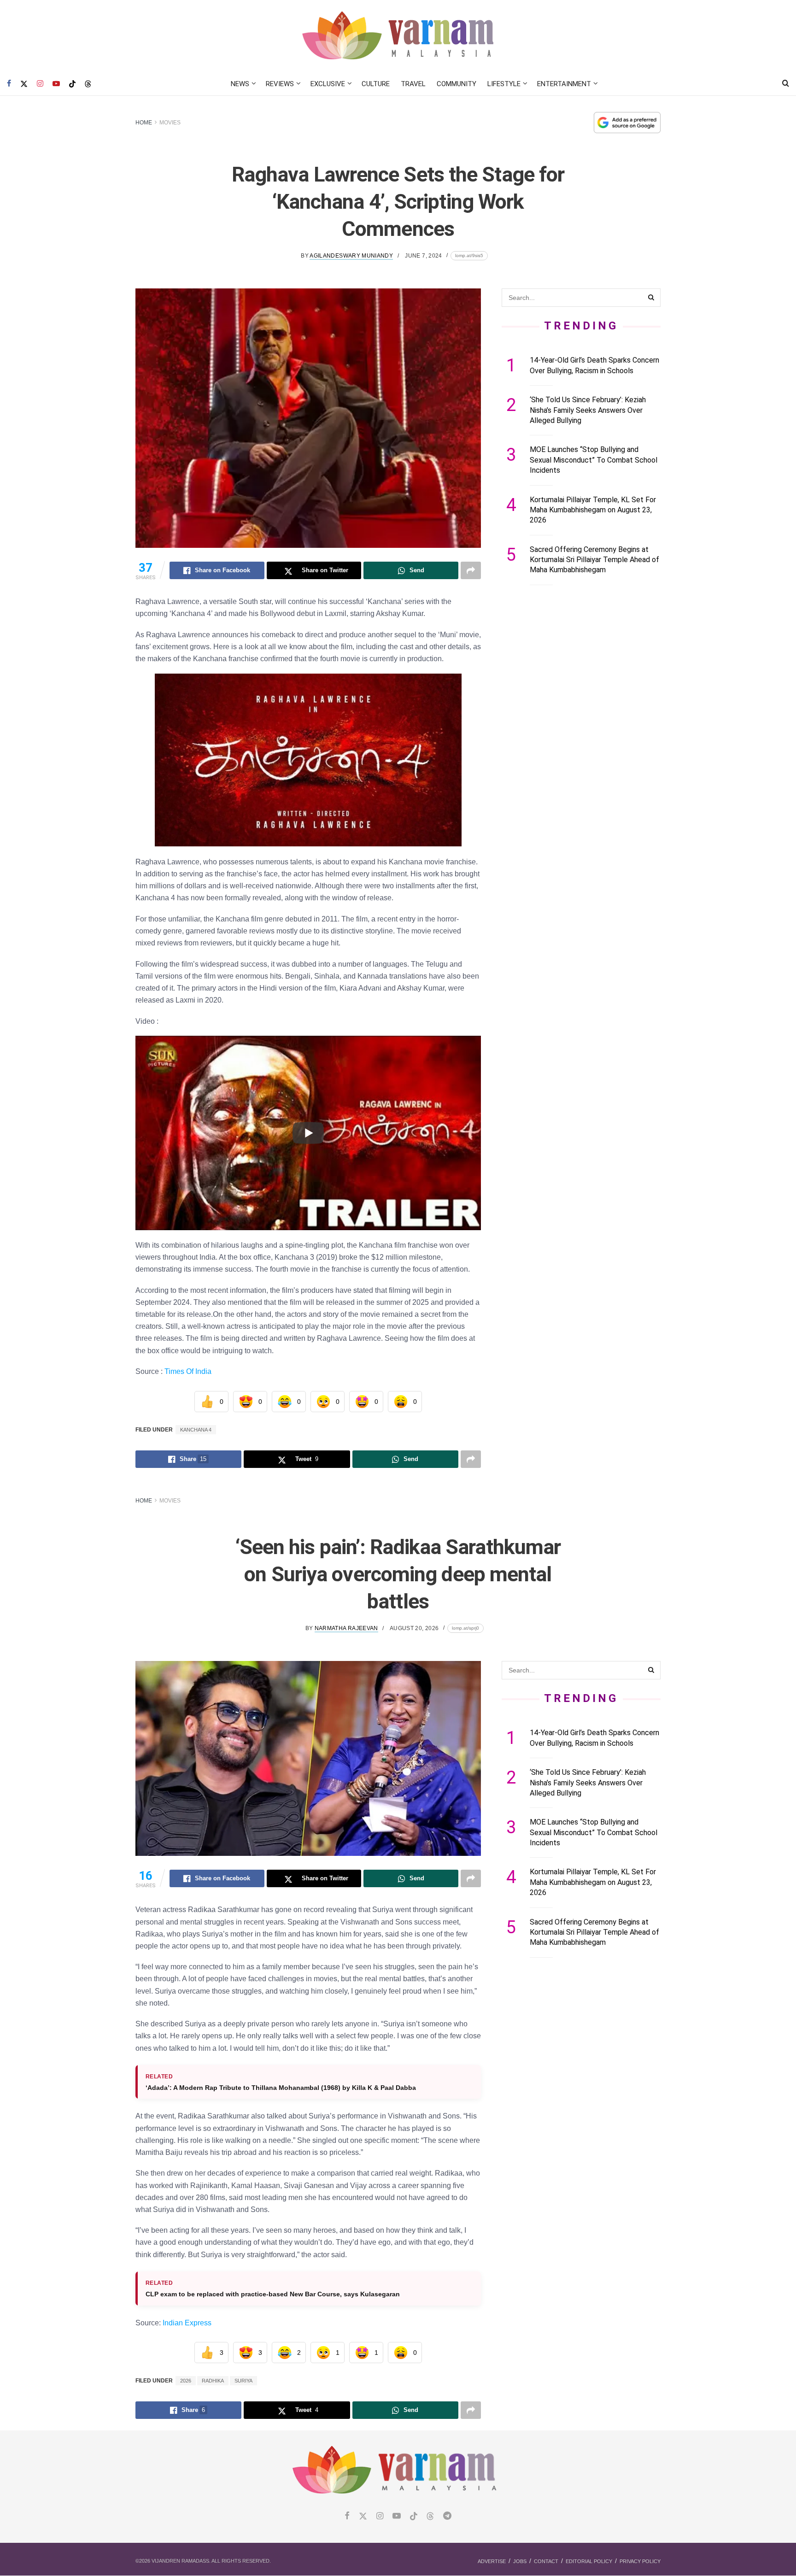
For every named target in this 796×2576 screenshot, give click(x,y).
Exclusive (328, 84)
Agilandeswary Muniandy (351, 256)
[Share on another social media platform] (471, 570)
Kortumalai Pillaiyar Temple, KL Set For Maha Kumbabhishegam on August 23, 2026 (593, 510)
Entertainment (564, 84)
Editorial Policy (589, 2561)
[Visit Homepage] (398, 36)
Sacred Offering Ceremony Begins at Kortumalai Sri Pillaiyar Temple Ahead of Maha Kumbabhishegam (594, 560)
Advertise (492, 2561)
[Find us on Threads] (88, 84)
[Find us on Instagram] (40, 84)
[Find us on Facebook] (9, 84)
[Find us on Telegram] (447, 2516)
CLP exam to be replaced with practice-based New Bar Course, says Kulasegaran (273, 2294)
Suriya (243, 2381)
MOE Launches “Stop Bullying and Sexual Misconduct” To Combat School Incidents (594, 460)
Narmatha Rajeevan (346, 1628)
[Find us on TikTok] (72, 84)
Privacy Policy (640, 2561)
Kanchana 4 (196, 1430)
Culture (376, 84)
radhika (213, 2381)
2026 (186, 2381)
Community (457, 84)
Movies (170, 123)
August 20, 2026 (414, 1628)
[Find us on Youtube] (56, 84)
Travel (413, 84)
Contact (546, 2561)
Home (144, 123)
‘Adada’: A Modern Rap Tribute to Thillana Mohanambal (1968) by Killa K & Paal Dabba (283, 2088)
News (240, 84)
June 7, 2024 (423, 256)
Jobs (520, 2561)
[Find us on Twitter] (24, 84)
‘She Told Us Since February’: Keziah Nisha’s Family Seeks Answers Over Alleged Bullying (588, 410)
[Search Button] (786, 84)
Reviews (280, 84)
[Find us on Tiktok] (414, 2517)
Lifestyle (504, 84)
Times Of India (188, 1371)
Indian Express (187, 2323)
